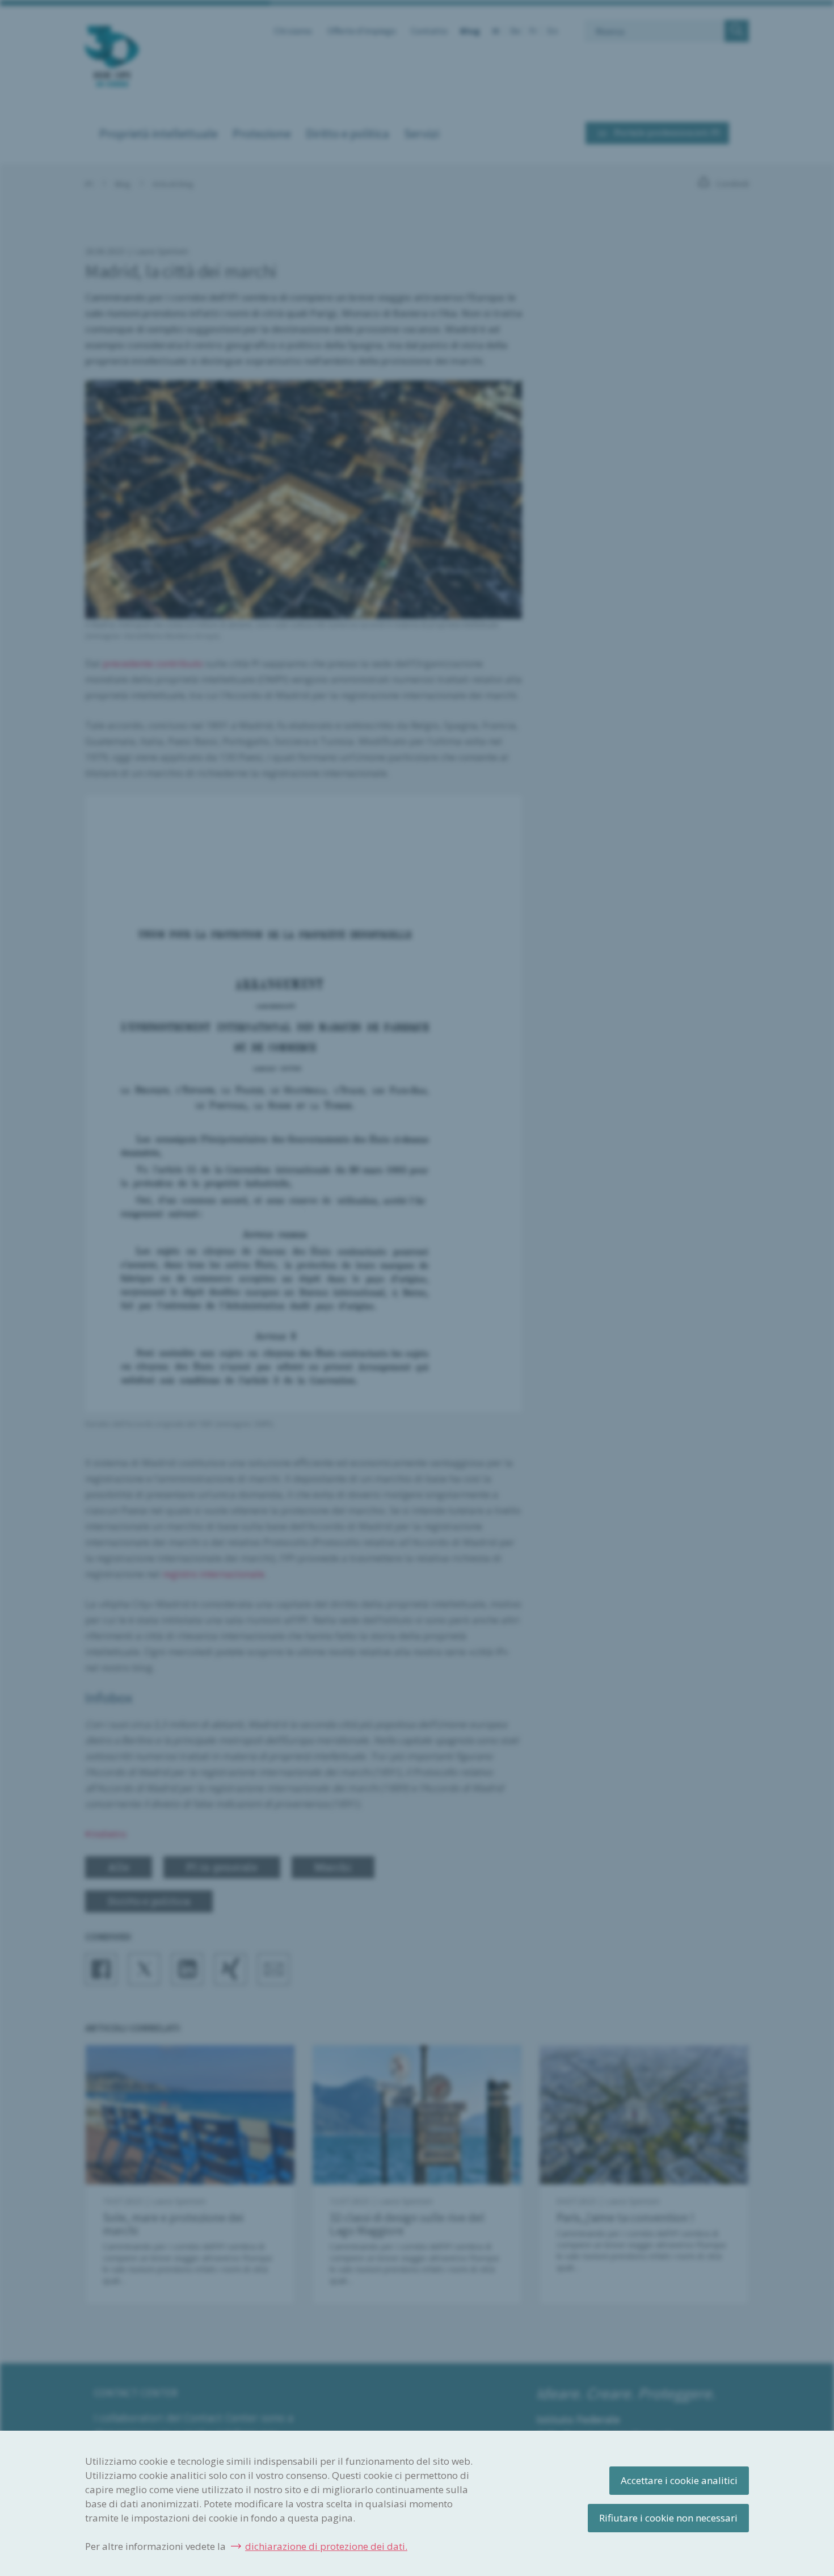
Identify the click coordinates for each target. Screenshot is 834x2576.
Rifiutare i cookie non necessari (668, 2518)
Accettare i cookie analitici (679, 2480)
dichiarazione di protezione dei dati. (326, 2546)
